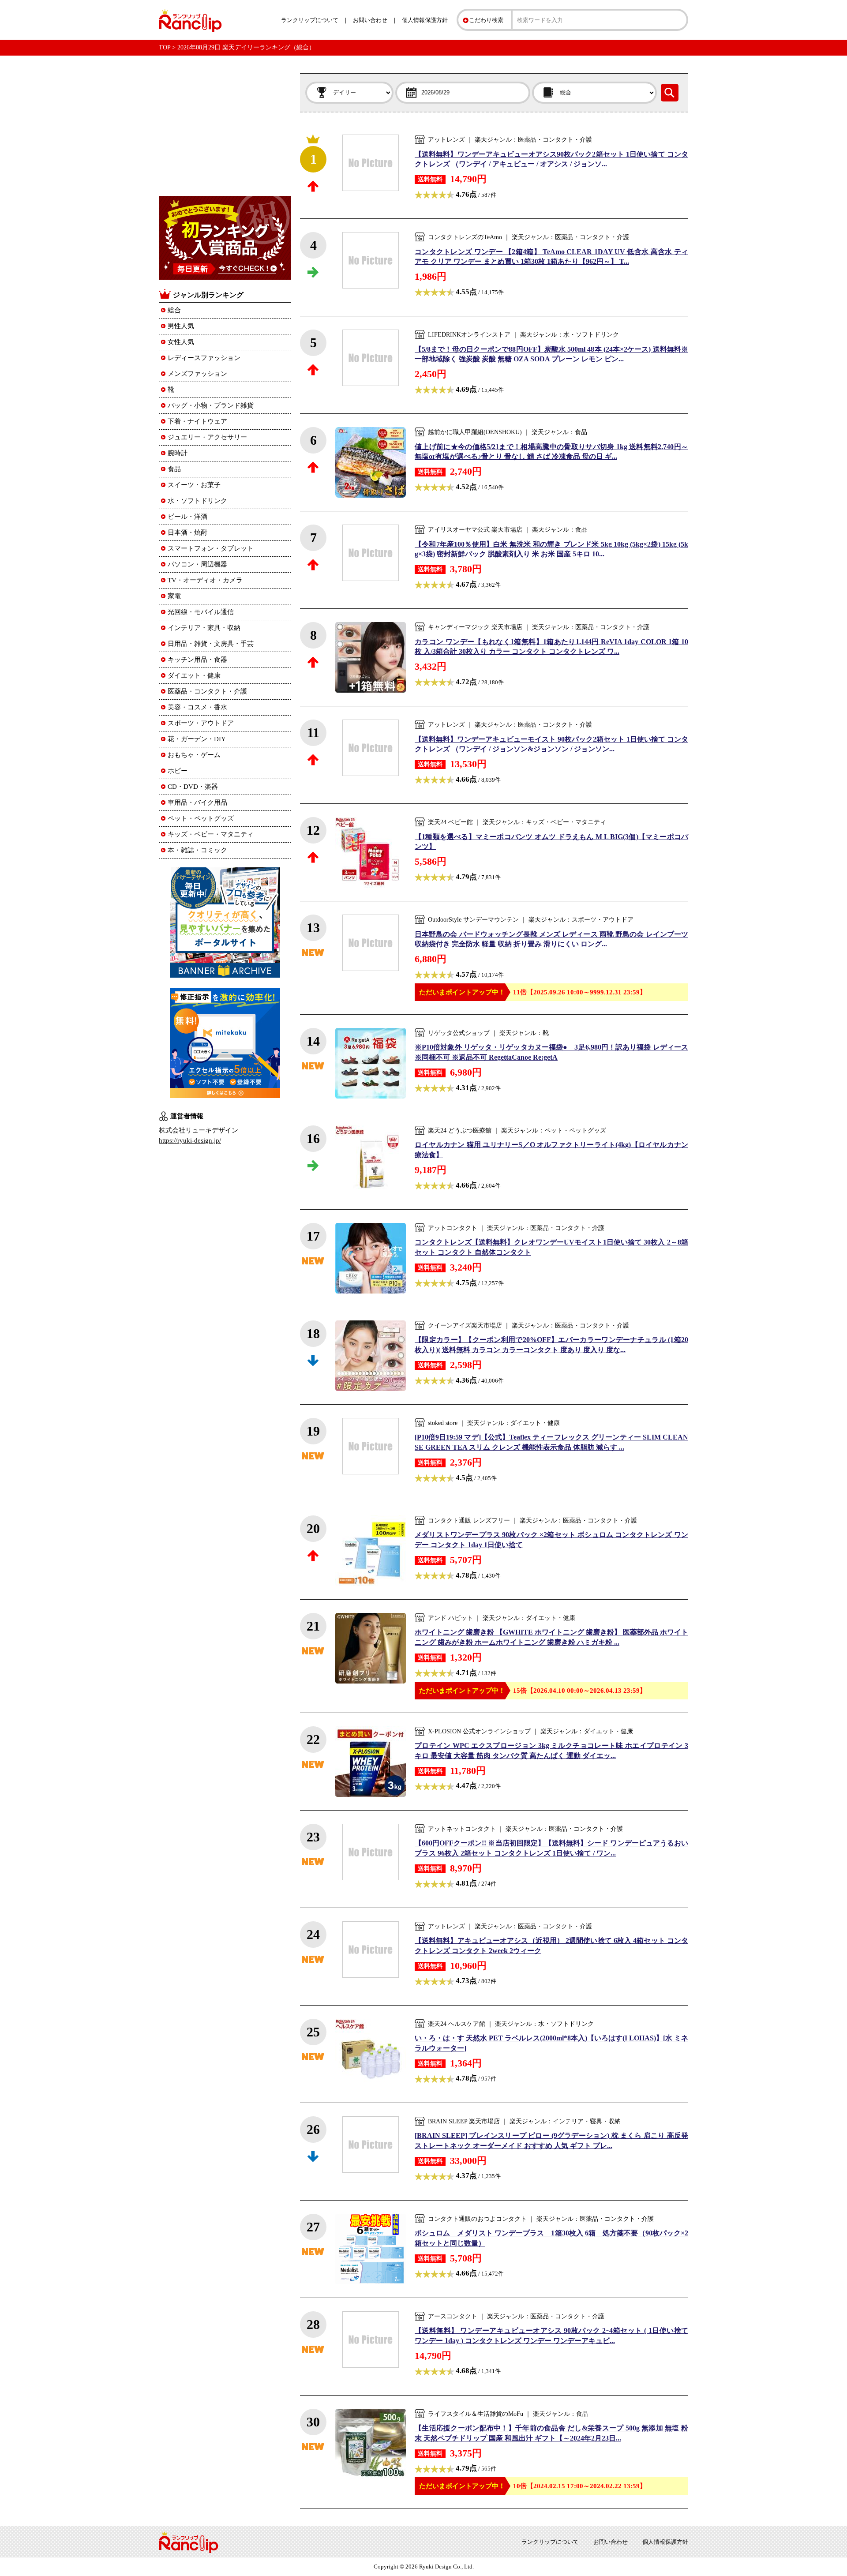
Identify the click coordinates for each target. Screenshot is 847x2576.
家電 (174, 596)
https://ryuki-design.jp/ (190, 1140)
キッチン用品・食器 (197, 660)
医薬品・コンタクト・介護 (207, 691)
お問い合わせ (370, 20)
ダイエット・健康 (194, 675)
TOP (165, 47)
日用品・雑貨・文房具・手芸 (211, 644)
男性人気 (181, 326)
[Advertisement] (225, 128)
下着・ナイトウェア (197, 421)
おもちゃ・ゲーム (194, 755)
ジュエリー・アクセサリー (207, 437)
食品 (174, 469)
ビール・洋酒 (187, 517)
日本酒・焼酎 (187, 532)
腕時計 (178, 453)
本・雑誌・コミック (197, 850)
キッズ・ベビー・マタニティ (211, 834)
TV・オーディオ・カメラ (205, 580)
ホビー (178, 771)
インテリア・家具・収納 (204, 628)
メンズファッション (197, 374)
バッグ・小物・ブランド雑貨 (211, 405)
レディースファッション (204, 358)
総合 (174, 310)
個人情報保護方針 (425, 20)
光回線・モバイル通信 (201, 612)
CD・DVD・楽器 (193, 787)
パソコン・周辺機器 (197, 564)
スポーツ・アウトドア (201, 723)
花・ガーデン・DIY (197, 739)
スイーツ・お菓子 (194, 485)
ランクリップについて (310, 20)
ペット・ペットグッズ (201, 818)
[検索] (670, 93)
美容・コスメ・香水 (197, 707)
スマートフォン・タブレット (211, 548)
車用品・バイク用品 (197, 802)
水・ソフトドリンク (197, 501)
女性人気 (181, 342)
